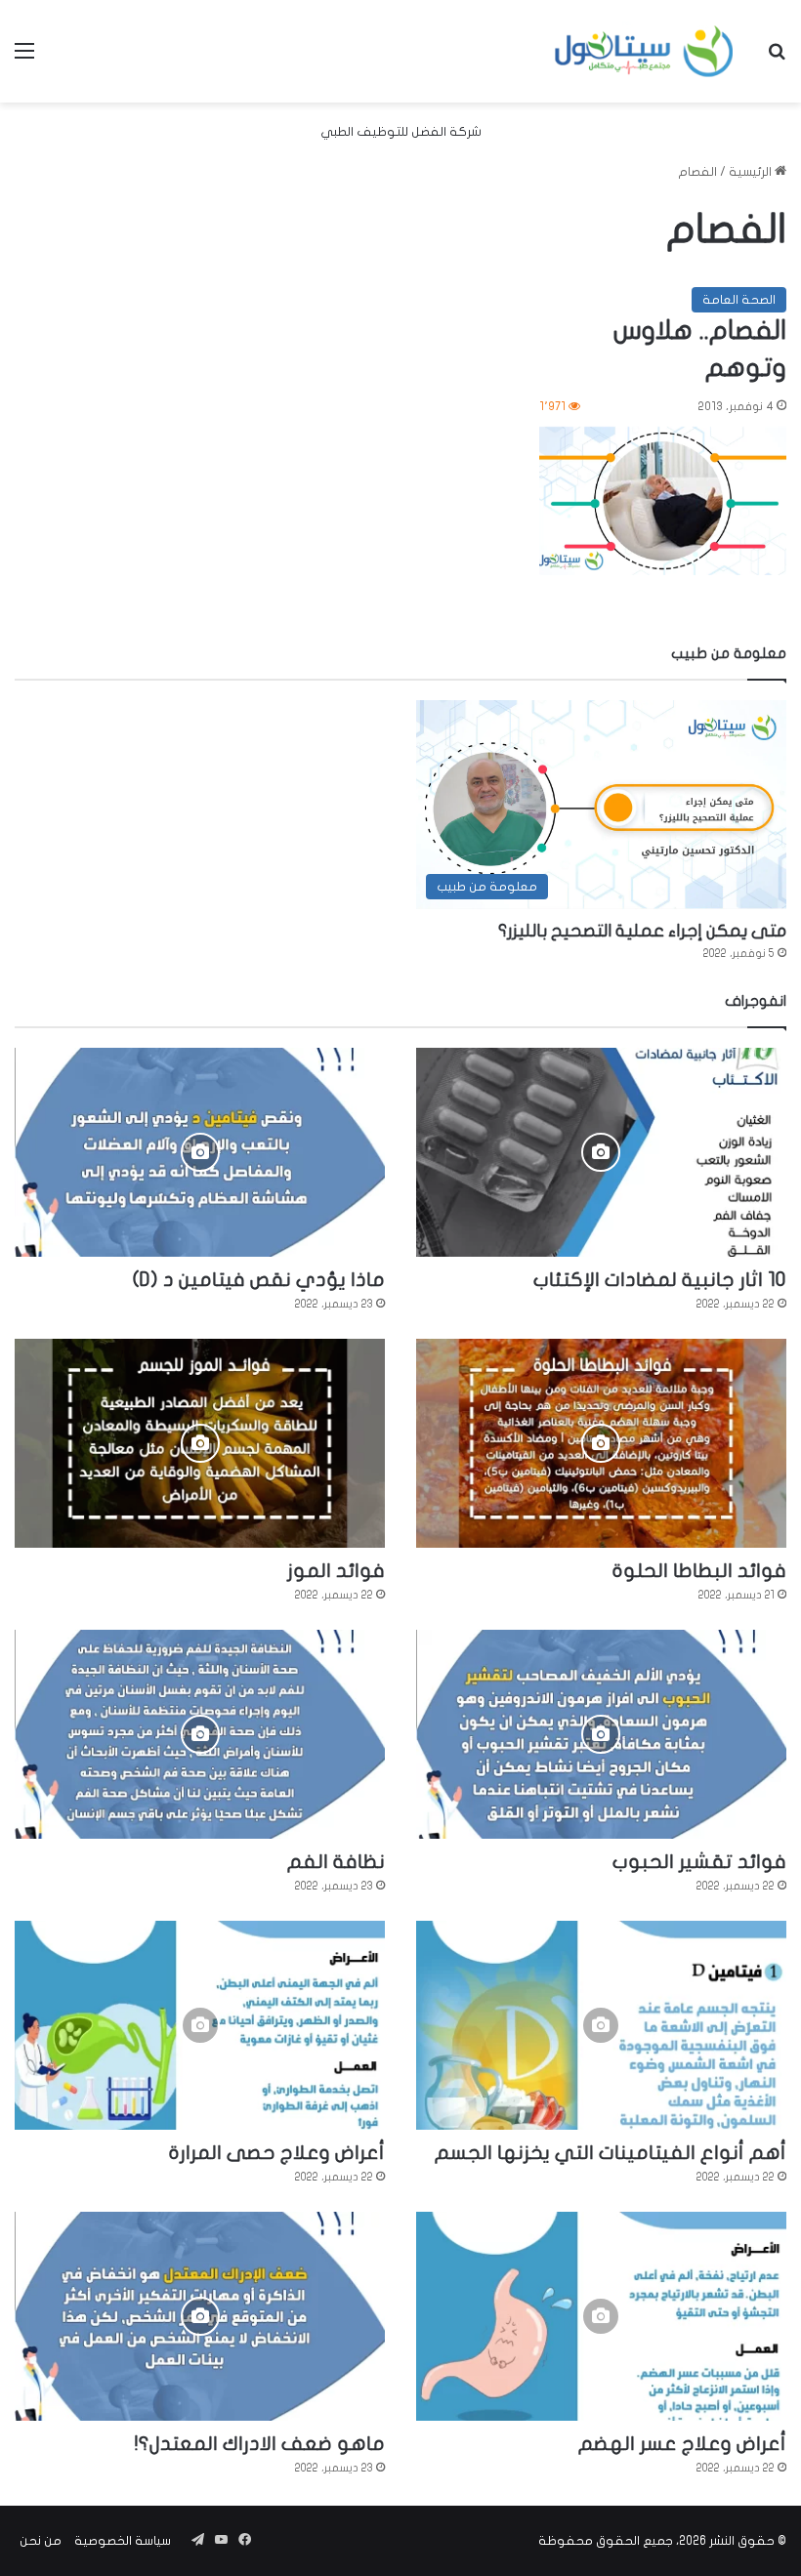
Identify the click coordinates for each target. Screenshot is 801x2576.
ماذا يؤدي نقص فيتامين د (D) (259, 1280)
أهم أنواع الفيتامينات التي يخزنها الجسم (611, 2153)
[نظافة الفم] (200, 1734)
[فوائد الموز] (200, 1443)
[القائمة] (24, 58)
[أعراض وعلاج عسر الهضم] (601, 2316)
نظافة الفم (336, 1862)
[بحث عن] (777, 58)
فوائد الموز (336, 1571)
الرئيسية (752, 172)
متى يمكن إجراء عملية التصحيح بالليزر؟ (642, 931)
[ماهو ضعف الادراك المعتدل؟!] (200, 2316)
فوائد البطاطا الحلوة (699, 1571)
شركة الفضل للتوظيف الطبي (401, 132)
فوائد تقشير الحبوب (699, 1862)
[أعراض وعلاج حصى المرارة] (200, 2025)
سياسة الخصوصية (123, 2541)
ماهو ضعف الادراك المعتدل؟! (260, 2444)
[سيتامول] (645, 51)
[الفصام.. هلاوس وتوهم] (663, 501)
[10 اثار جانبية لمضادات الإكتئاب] (601, 1152)
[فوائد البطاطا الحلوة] (601, 1443)
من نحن (41, 2541)
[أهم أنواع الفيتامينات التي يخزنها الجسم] (601, 2025)
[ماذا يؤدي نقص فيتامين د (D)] (200, 1152)
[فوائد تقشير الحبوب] (601, 1734)
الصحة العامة (739, 300)
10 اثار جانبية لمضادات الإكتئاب (660, 1280)
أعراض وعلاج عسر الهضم (682, 2444)
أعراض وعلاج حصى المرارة (277, 2153)
